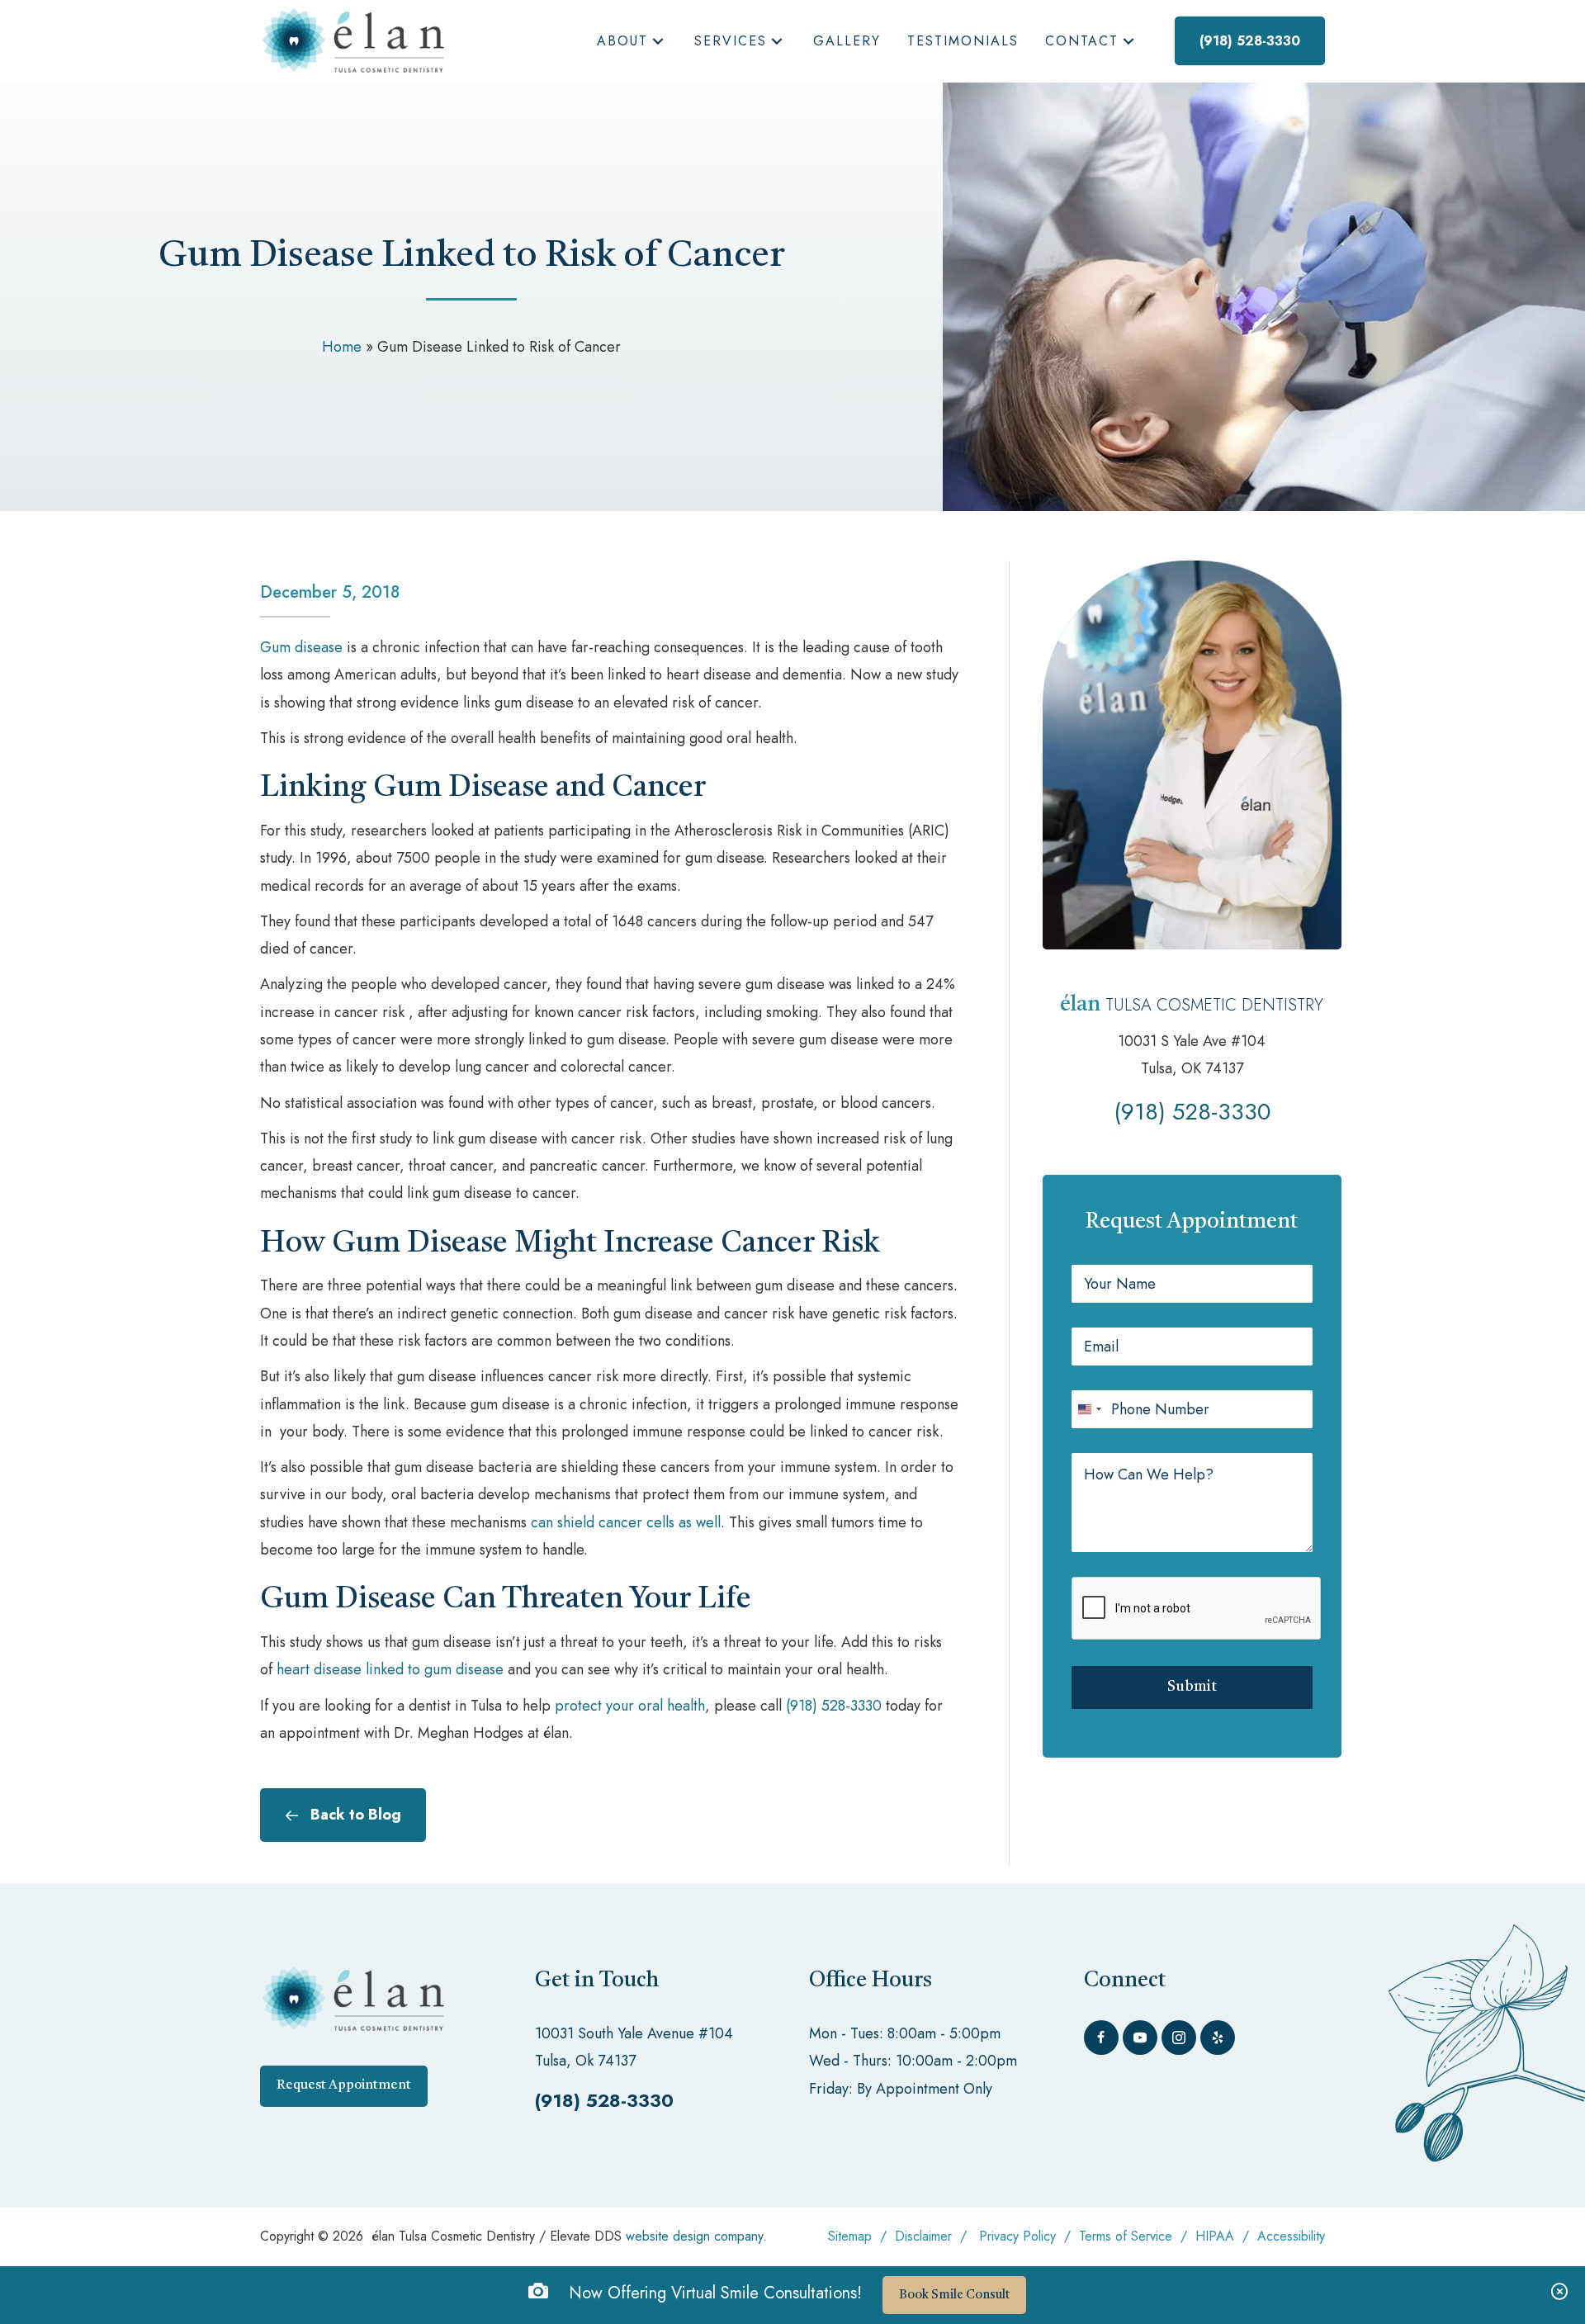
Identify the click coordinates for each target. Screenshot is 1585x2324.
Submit (1192, 1687)
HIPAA (1217, 2236)
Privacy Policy (1017, 2236)
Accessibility (1291, 2236)
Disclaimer (923, 2236)
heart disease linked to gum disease (390, 1669)
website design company (694, 2236)
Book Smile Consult (954, 2296)
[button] (658, 42)
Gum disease (301, 647)
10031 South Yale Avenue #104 (634, 2033)
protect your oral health (630, 1706)
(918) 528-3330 (834, 1706)
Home (342, 347)
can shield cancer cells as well (626, 1522)
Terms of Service (1126, 2236)
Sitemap (850, 2236)
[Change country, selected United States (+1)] (1089, 1409)
